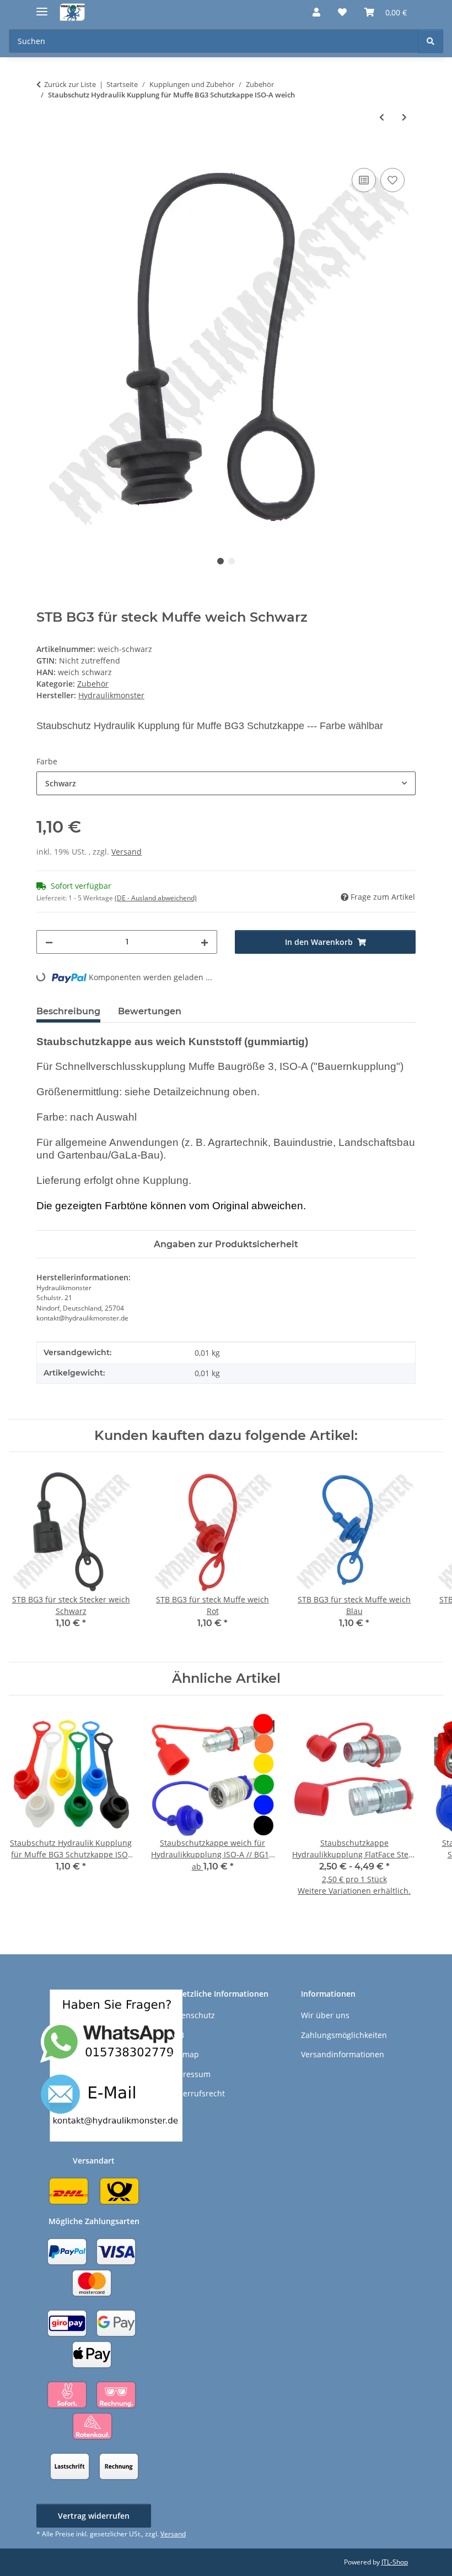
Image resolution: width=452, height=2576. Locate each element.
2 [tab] (232, 561)
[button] (316, 12)
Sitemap (184, 2054)
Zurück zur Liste (70, 84)
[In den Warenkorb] (45, 153)
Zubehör (93, 684)
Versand (127, 852)
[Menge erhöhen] (205, 942)
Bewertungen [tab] (150, 1011)
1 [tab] (220, 561)
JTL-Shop (395, 2562)
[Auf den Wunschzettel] (392, 180)
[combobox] (226, 783)
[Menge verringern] (49, 942)
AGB (176, 2035)
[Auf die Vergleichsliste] (364, 180)
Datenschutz (192, 2015)
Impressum (190, 2074)
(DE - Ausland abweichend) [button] (156, 898)
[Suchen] (431, 41)
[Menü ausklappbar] (42, 7)
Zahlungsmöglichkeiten (344, 2035)
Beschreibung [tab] (68, 1011)
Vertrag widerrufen (94, 2516)
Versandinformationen (343, 2054)
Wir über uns (325, 2015)
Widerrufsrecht (197, 2093)
